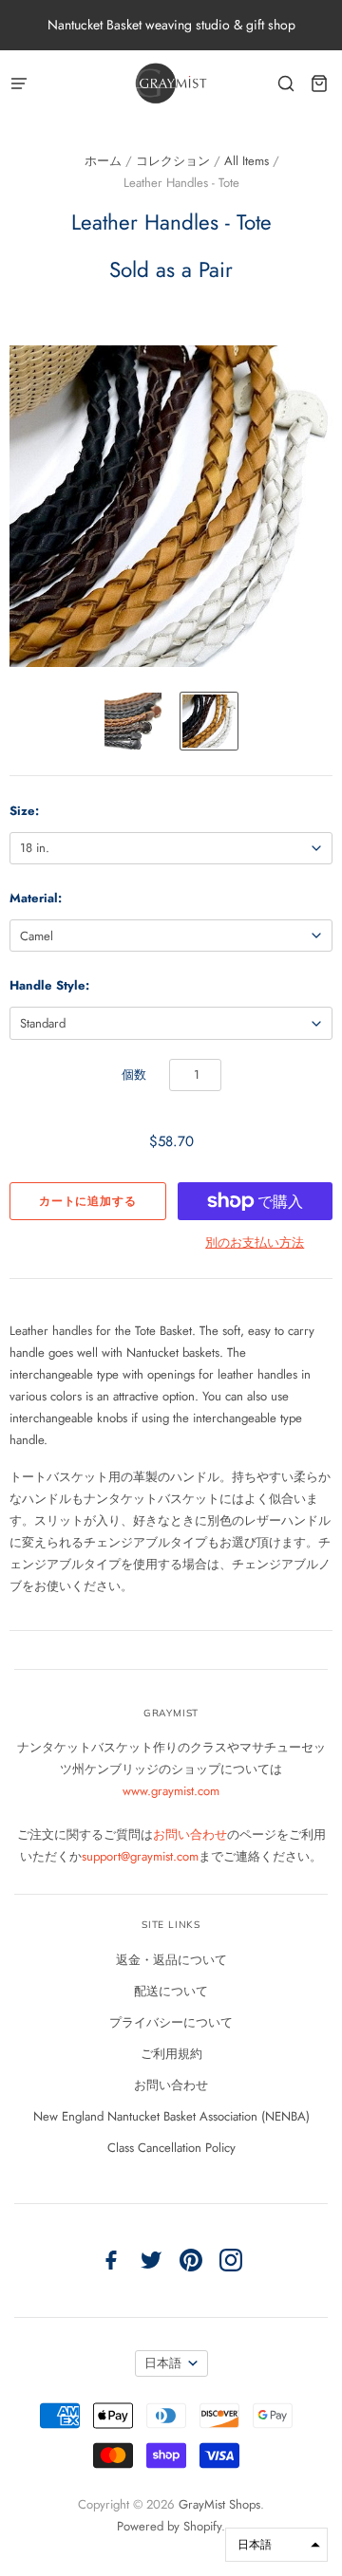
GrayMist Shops (219, 2504)
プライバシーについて (171, 2022)
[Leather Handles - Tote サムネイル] (133, 721)
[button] (276, 2545)
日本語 (163, 2363)
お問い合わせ (190, 1835)
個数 (134, 1075)
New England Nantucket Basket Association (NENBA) (171, 2116)
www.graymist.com (171, 1791)
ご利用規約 (171, 2054)
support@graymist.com (140, 1856)
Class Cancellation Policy (171, 2148)
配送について (171, 1991)
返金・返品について (171, 1960)
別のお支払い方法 (255, 1242)
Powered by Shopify (169, 2526)
